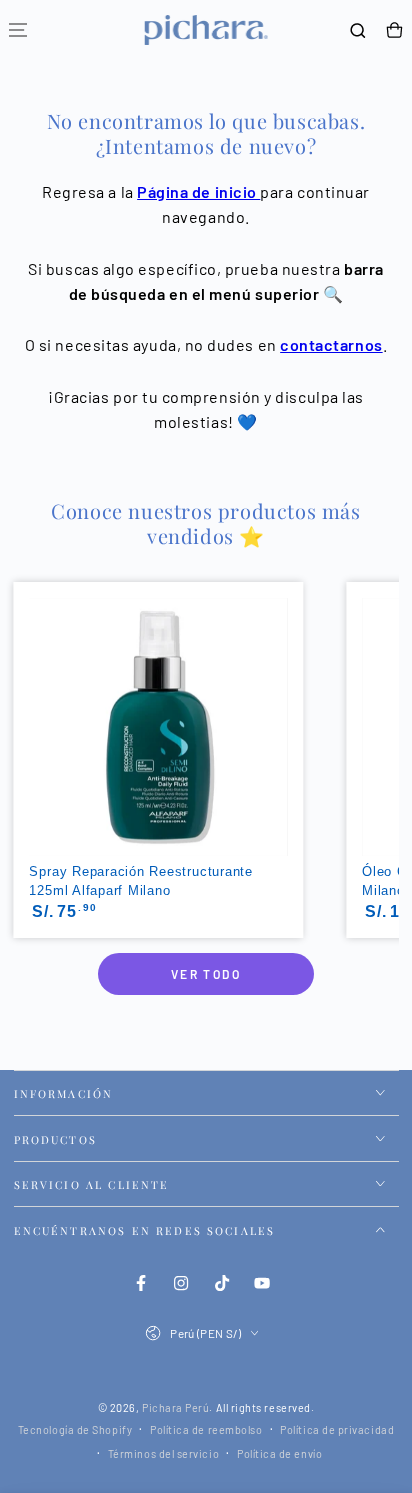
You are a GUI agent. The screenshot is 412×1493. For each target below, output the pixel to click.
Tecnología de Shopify (75, 1429)
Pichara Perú (175, 1407)
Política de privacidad (337, 1429)
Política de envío (279, 1453)
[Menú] (18, 30)
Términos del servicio (163, 1453)
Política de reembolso (206, 1429)
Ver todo (206, 974)
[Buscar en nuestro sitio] (358, 30)
